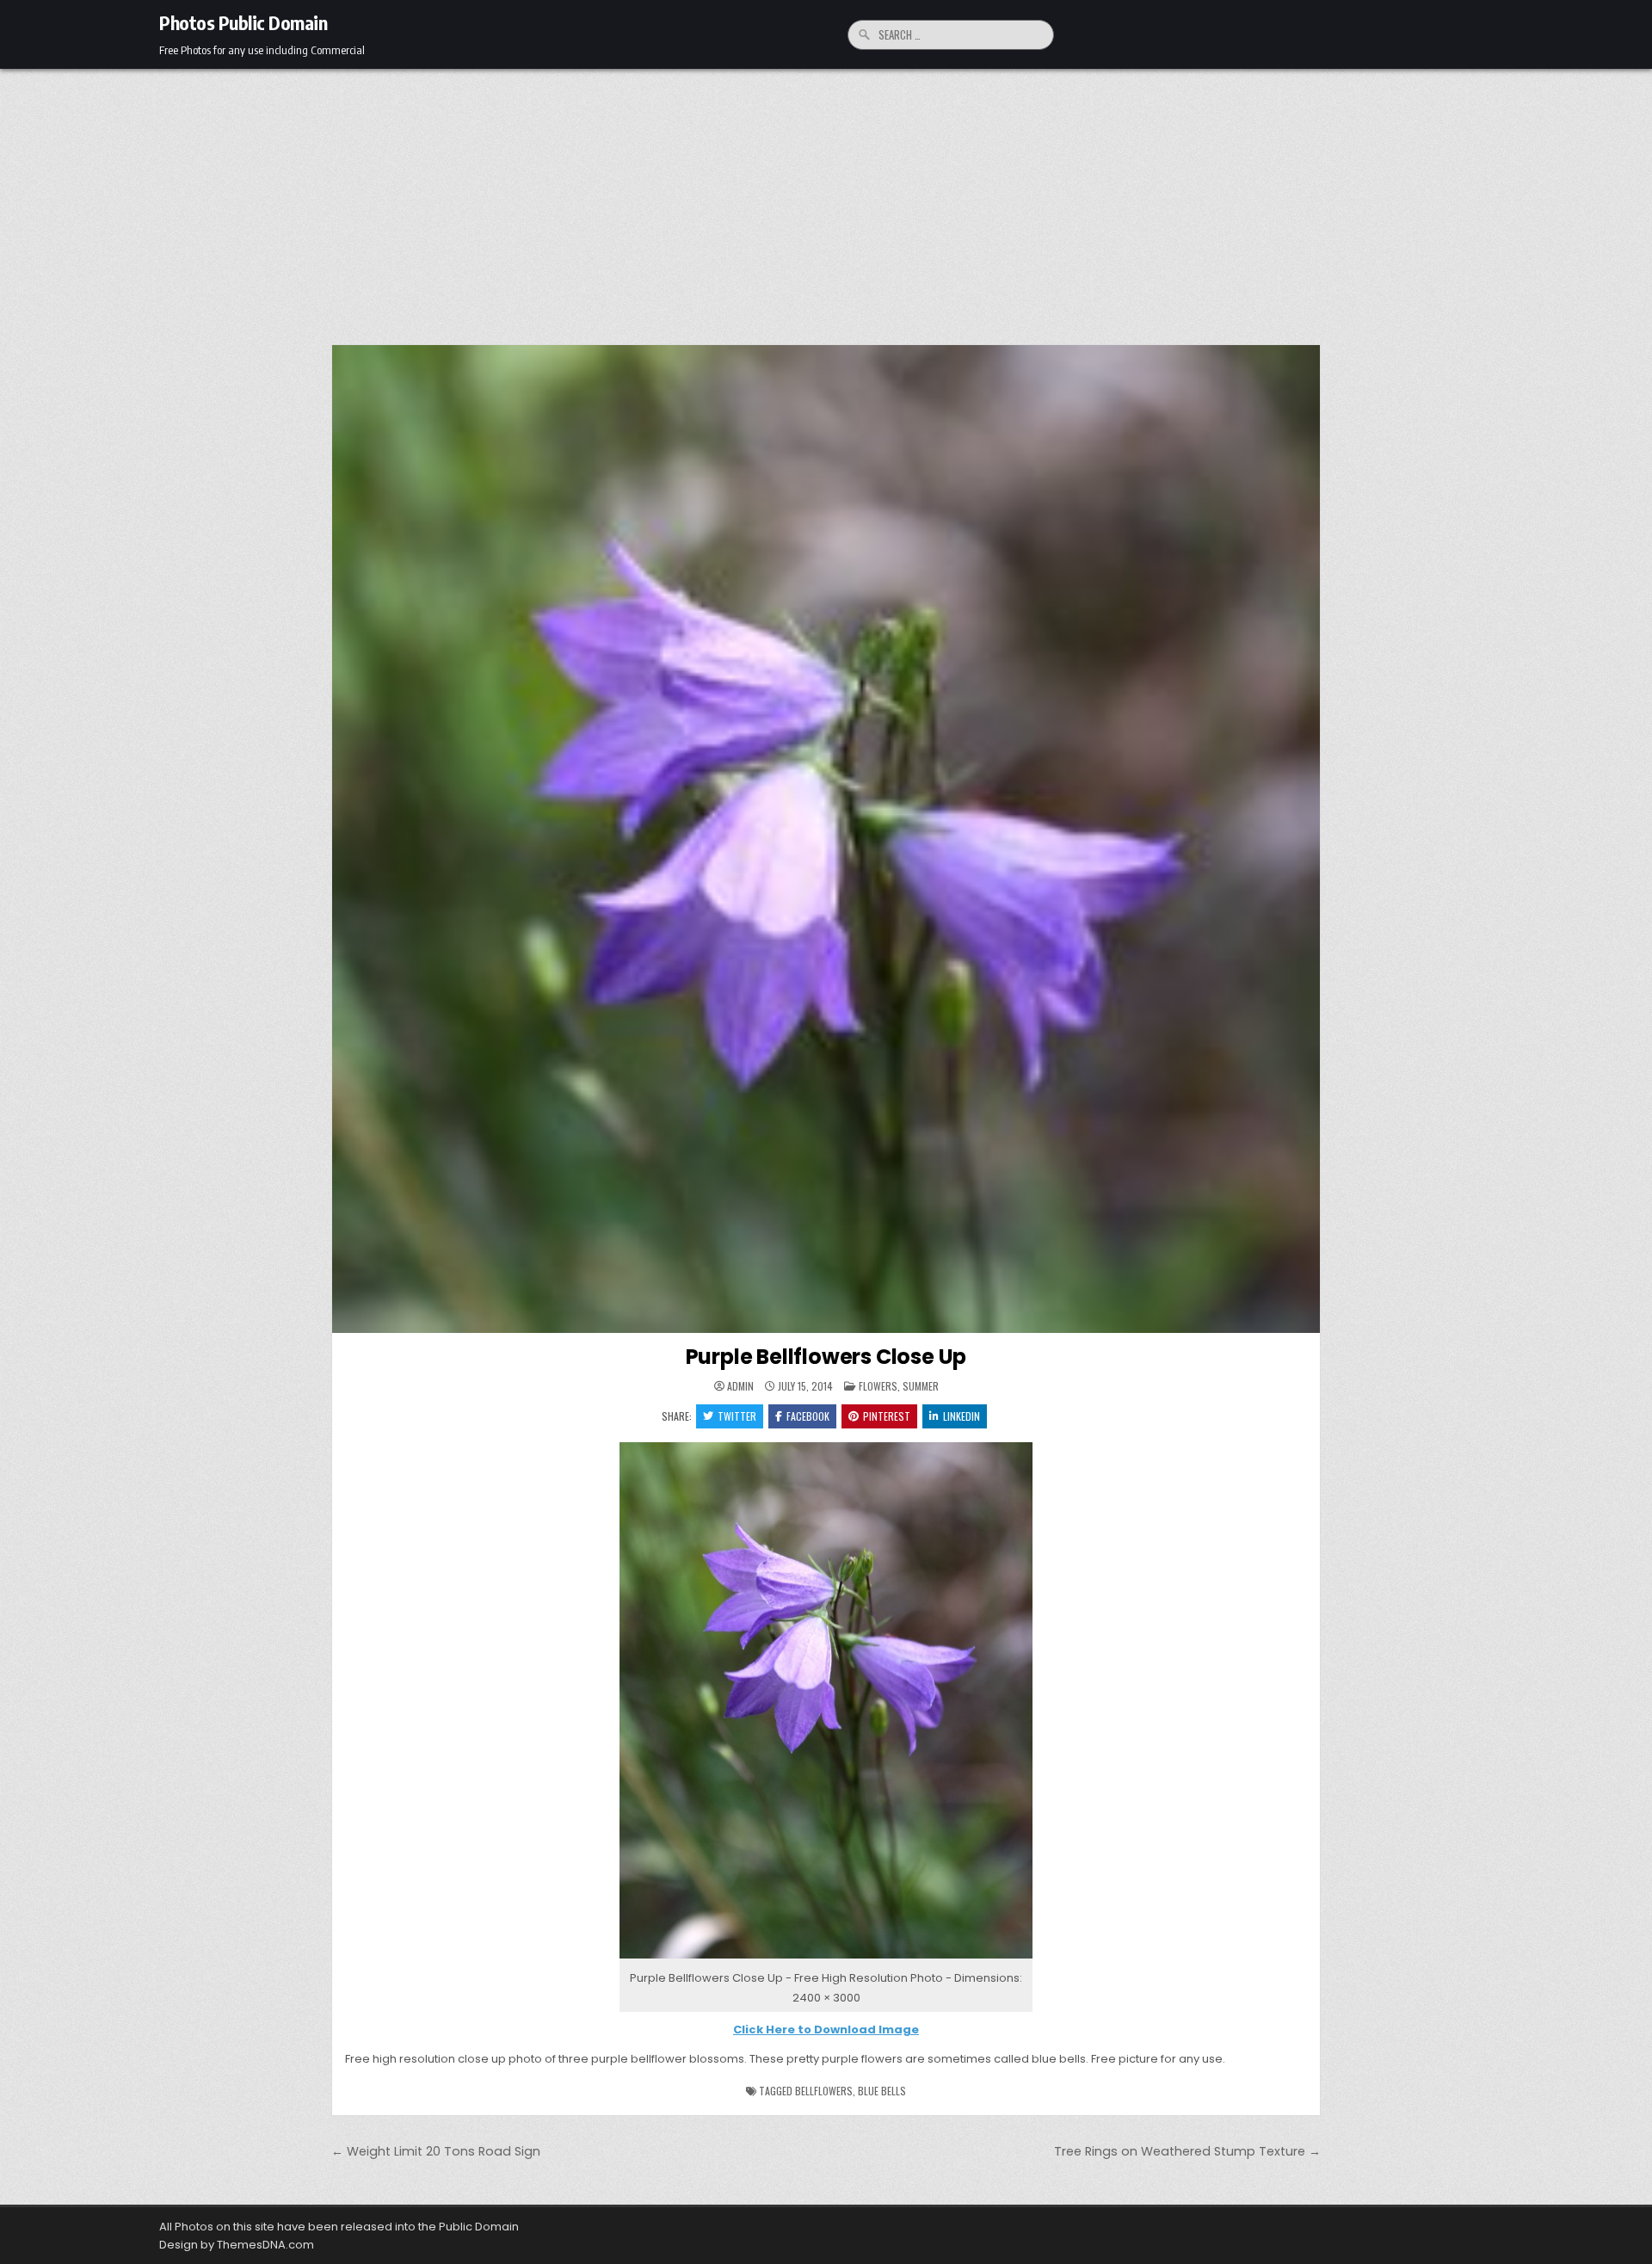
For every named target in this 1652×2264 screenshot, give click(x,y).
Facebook (808, 1416)
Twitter (737, 1416)
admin (740, 1386)
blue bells (882, 2091)
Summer (921, 1386)
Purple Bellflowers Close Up (826, 1357)
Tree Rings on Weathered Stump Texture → (1187, 2151)
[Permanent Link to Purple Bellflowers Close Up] (826, 839)
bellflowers (824, 2091)
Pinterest (887, 1416)
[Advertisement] (826, 198)
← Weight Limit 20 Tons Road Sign (436, 2151)
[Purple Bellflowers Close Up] (826, 1959)
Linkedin (962, 1416)
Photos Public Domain (243, 22)
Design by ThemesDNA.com (237, 2245)
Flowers (878, 1386)
